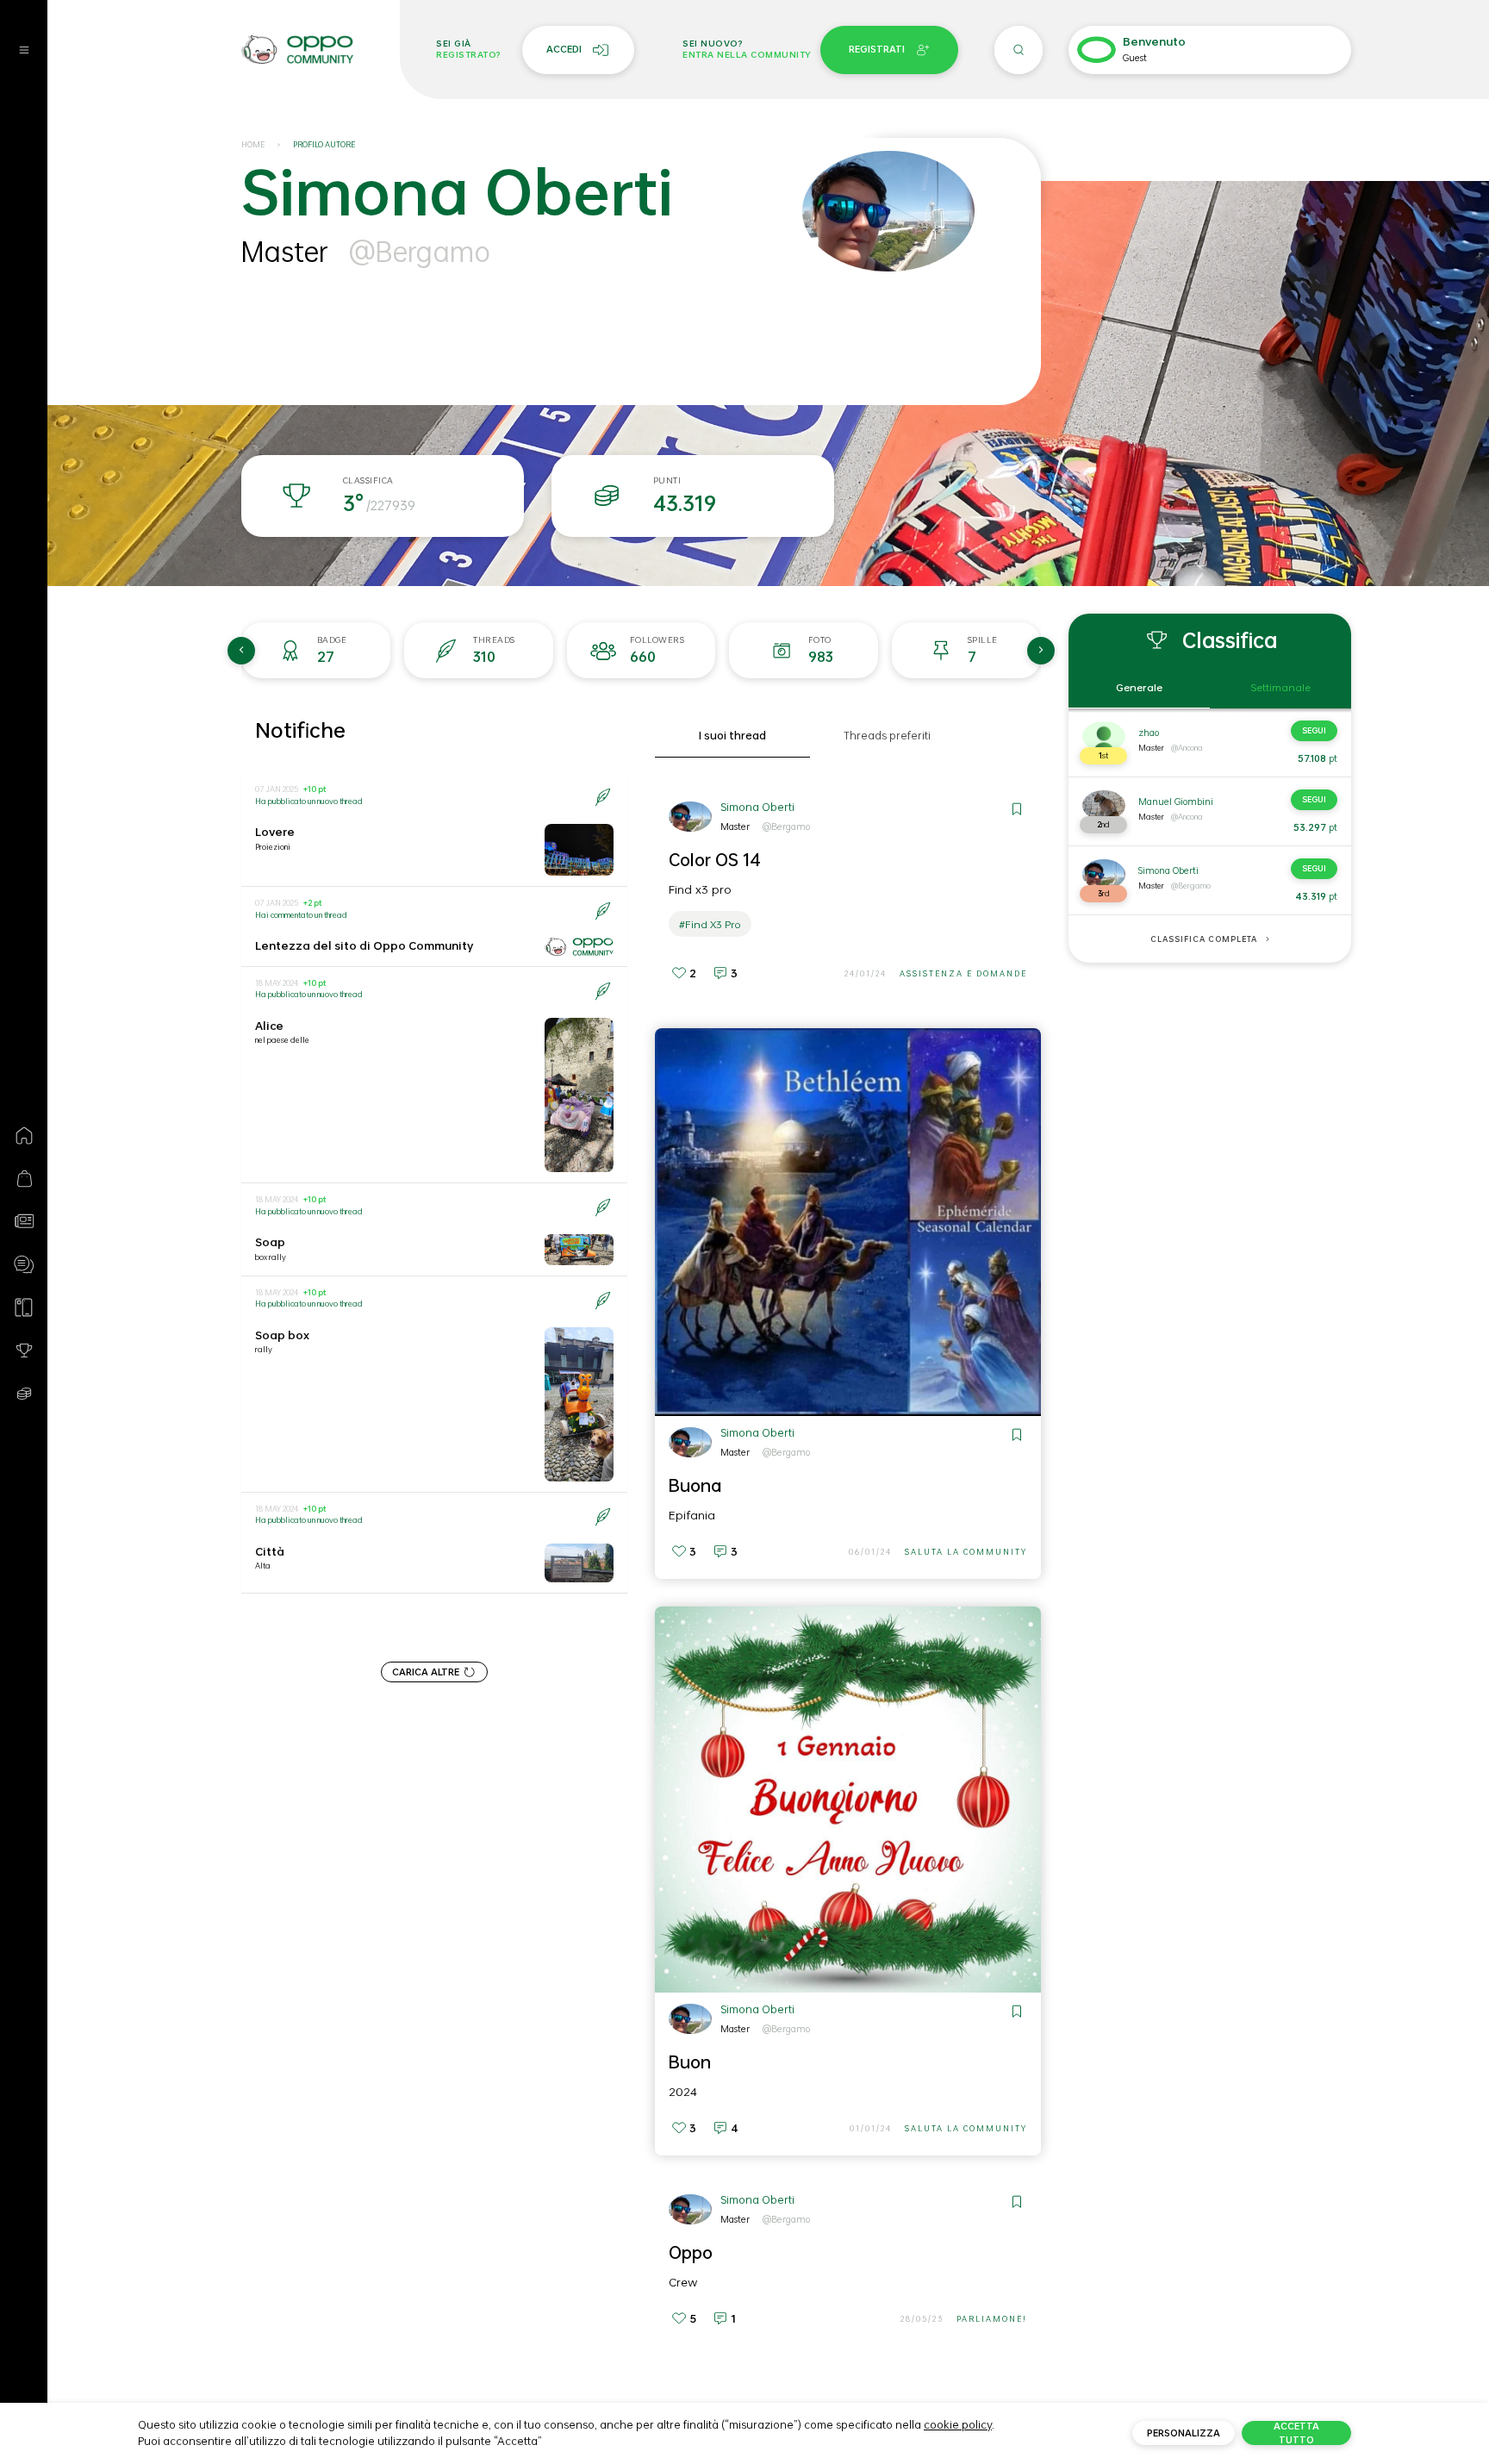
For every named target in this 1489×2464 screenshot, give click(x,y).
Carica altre (426, 1672)
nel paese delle (282, 1040)
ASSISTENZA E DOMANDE (963, 973)
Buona (695, 1485)
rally (264, 1349)
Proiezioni (273, 847)
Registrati (877, 49)
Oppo (691, 2252)
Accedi (564, 49)
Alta (263, 1566)
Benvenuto (1154, 42)
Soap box (282, 1335)
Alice (269, 1026)
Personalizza (1184, 2433)
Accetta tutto (1296, 2433)
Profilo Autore (324, 144)
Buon (690, 2062)
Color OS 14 (715, 859)
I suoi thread (732, 736)
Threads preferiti (887, 736)
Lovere (275, 832)
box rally (271, 1257)
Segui (1314, 730)
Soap (270, 1242)
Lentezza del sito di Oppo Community (364, 945)
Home (253, 144)
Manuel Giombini (1176, 802)
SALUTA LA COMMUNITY (966, 1552)
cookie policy (958, 2424)
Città (270, 1551)
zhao (1149, 733)
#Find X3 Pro (710, 924)
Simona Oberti (757, 807)
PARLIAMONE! (992, 2319)
